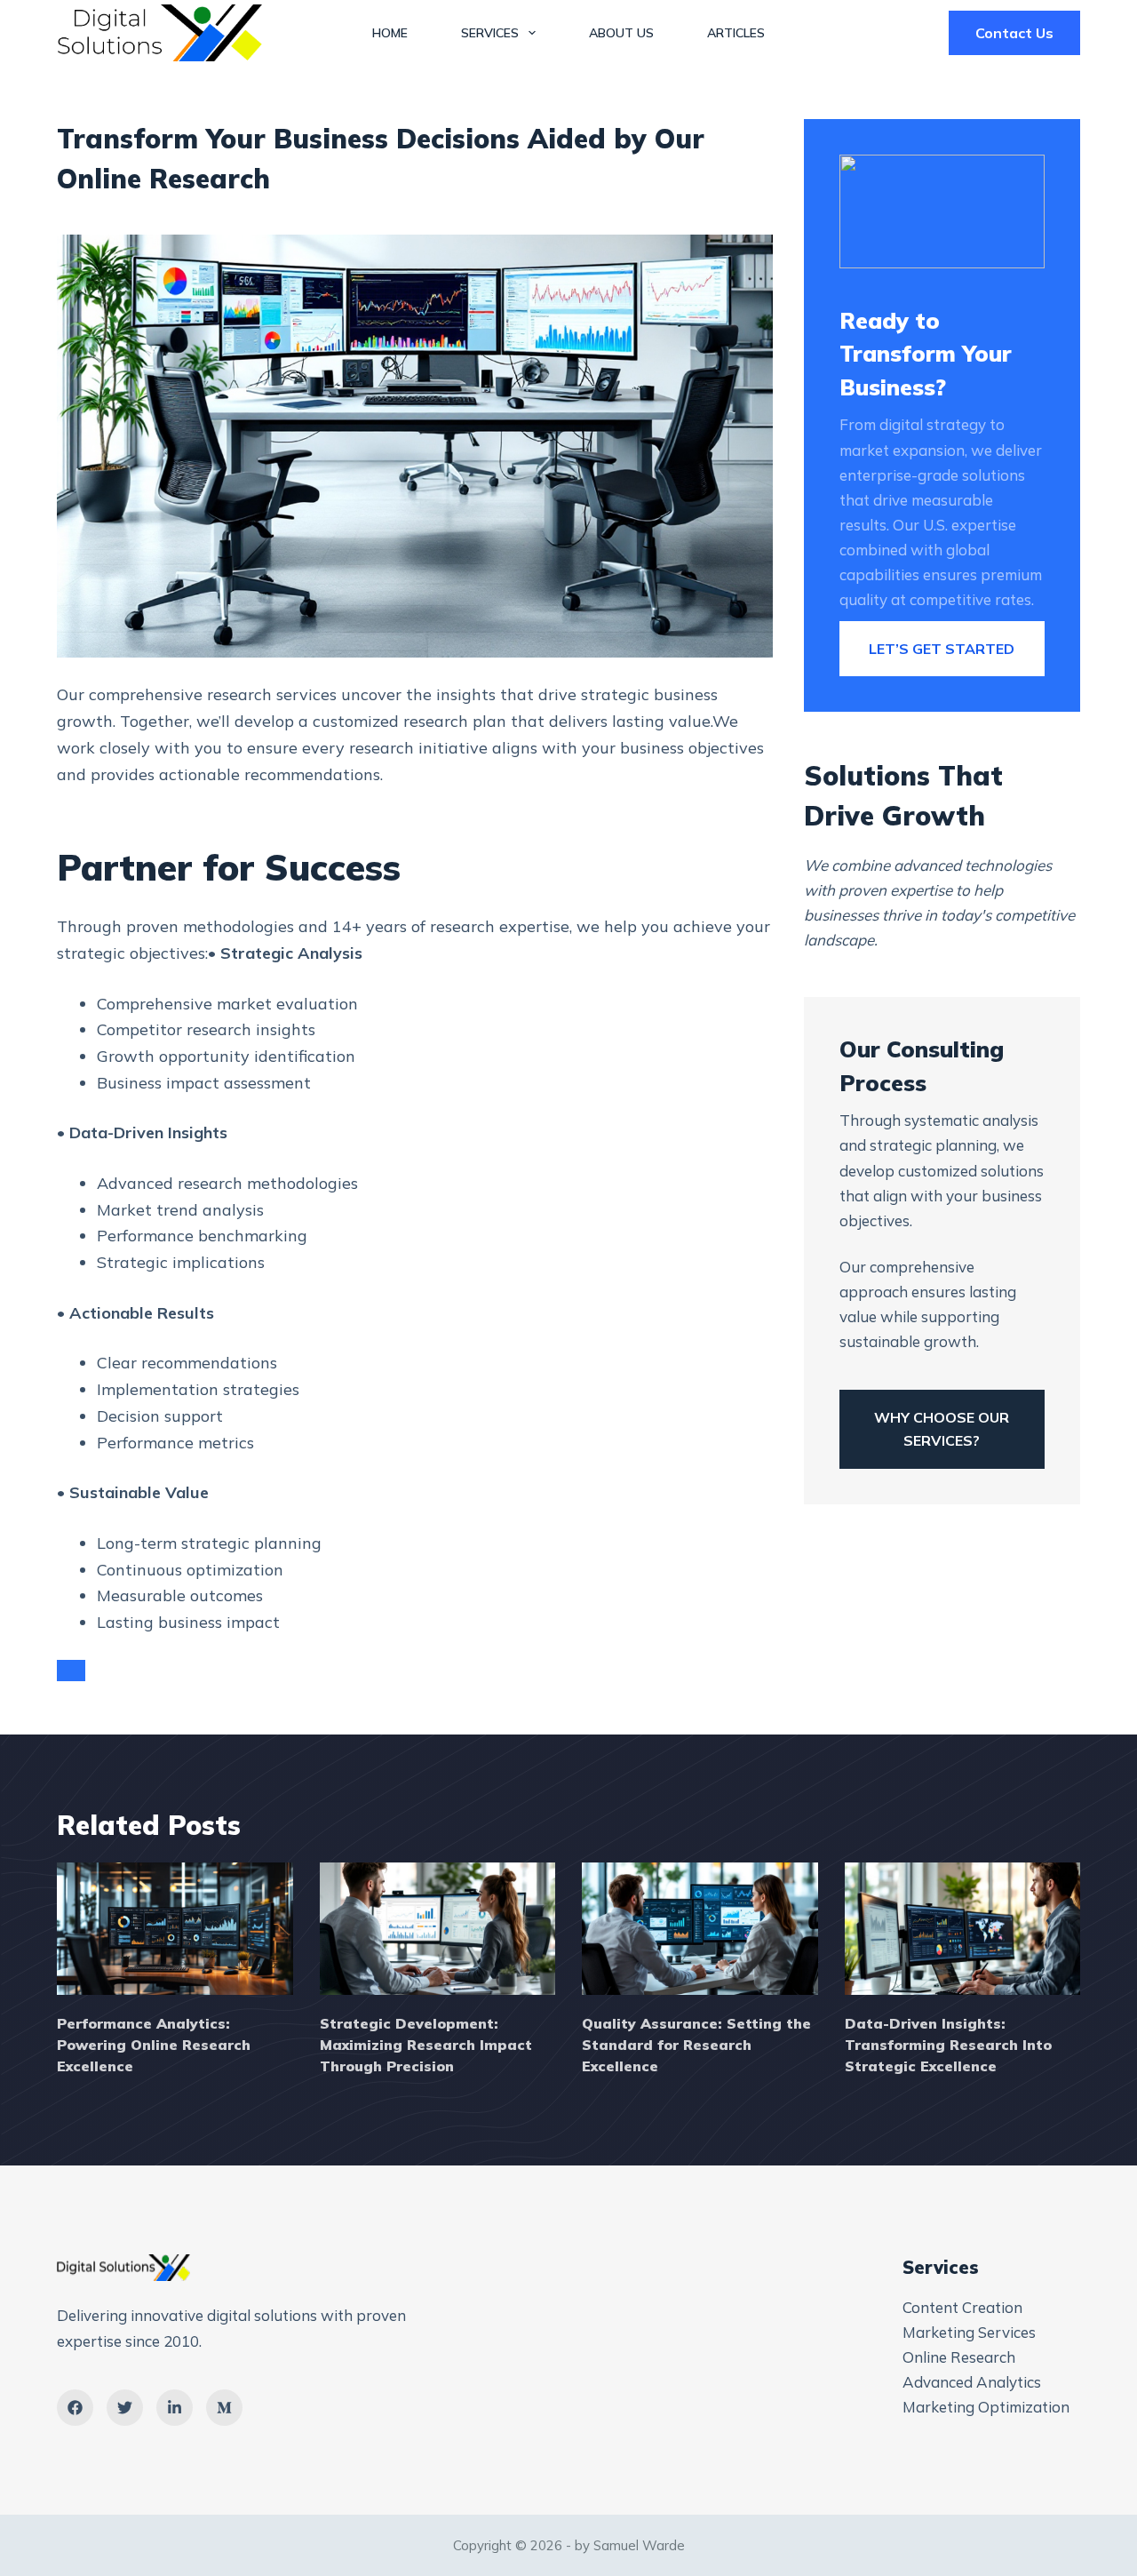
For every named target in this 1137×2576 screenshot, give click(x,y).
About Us (621, 33)
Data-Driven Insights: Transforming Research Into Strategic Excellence (948, 2045)
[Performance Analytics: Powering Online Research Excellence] (175, 1929)
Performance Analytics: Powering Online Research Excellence (154, 2045)
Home (390, 33)
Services (490, 33)
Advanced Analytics (972, 2382)
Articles (736, 33)
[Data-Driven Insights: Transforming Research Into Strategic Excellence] (963, 1929)
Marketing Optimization (986, 2407)
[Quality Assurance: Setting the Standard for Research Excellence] (700, 1929)
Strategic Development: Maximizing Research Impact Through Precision (426, 2045)
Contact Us (1014, 33)
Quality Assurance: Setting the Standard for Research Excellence (696, 2045)
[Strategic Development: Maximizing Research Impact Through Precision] (438, 1929)
